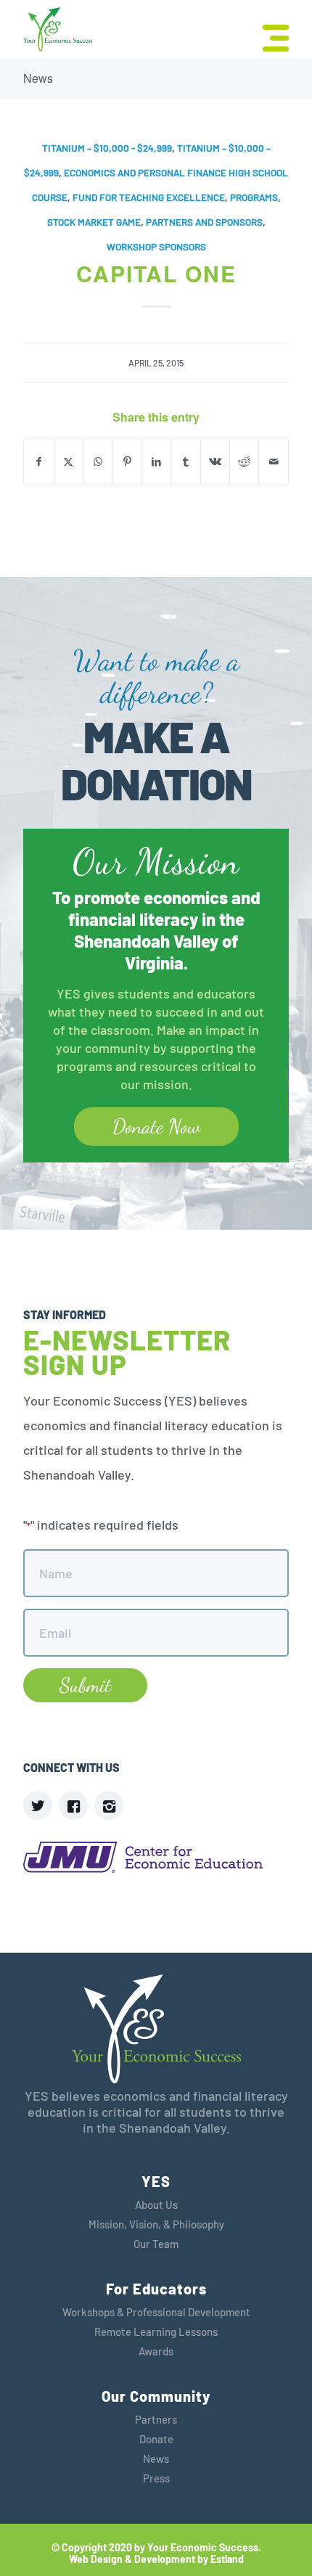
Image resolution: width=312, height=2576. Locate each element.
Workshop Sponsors (156, 247)
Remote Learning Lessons (156, 2331)
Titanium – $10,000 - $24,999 (107, 148)
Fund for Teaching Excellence (149, 197)
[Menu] (269, 36)
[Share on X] (69, 462)
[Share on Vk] (215, 462)
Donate (156, 2439)
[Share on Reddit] (244, 462)
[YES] (58, 30)
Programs (254, 197)
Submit (85, 1685)
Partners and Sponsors (204, 222)
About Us (156, 2204)
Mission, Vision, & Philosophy (156, 2224)
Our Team (156, 2244)
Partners (156, 2419)
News (38, 78)
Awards (156, 2351)
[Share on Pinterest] (127, 462)
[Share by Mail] (274, 462)
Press (156, 2478)
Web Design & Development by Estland (156, 2559)
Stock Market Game (94, 222)
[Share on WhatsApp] (98, 462)
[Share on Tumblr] (185, 462)
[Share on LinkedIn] (156, 462)
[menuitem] (269, 36)
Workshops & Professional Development (156, 2312)
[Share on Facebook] (38, 462)
